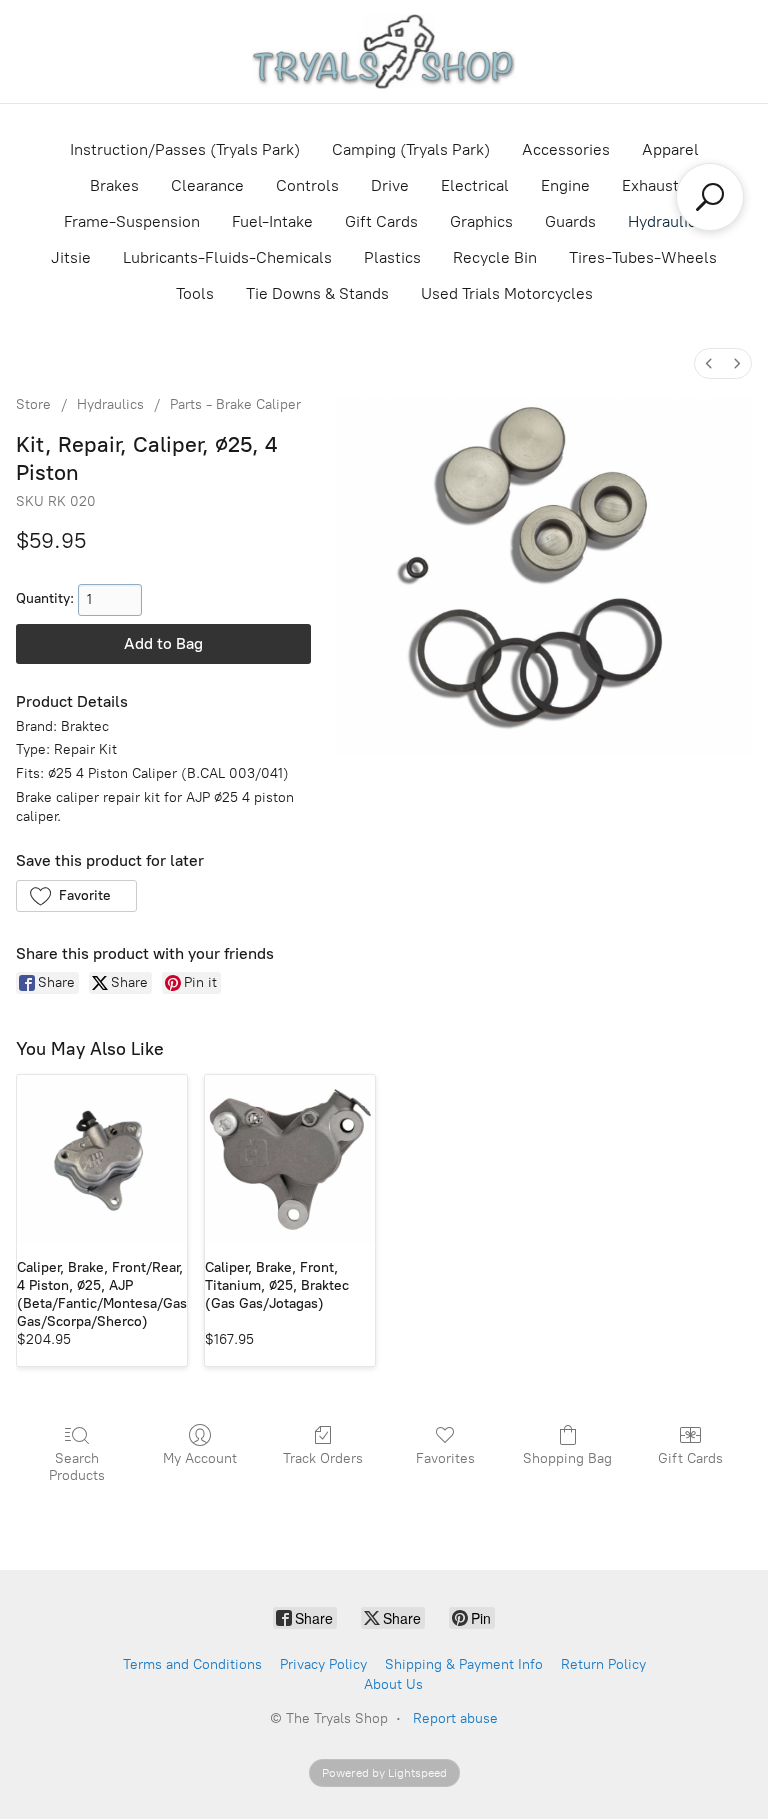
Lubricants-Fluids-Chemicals (227, 257)
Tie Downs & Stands (317, 293)
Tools (195, 293)
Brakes (114, 185)
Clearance (207, 185)
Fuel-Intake (272, 221)
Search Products (77, 1467)
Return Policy (603, 1664)
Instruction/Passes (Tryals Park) (185, 149)
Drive (390, 185)
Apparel (670, 149)
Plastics (392, 257)
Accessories (566, 149)
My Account (200, 1458)
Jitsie (71, 257)
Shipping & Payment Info (464, 1664)
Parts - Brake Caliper (235, 404)
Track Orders (323, 1458)
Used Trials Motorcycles (507, 293)
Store (33, 404)
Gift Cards (381, 221)
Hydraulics (666, 221)
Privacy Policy (323, 1664)
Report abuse (455, 1718)
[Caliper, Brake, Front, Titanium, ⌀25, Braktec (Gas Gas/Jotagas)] (290, 1160)
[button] (76, 896)
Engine (565, 185)
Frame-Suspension (132, 221)
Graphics (481, 221)
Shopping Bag (567, 1458)
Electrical (475, 185)
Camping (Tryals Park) (411, 149)
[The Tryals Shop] (383, 51)
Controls (307, 185)
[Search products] (710, 197)
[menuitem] (709, 363)
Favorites (445, 1458)
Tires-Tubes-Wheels (643, 257)
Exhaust (650, 185)
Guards (570, 221)
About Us (393, 1684)
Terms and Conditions (192, 1664)
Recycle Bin (495, 257)
